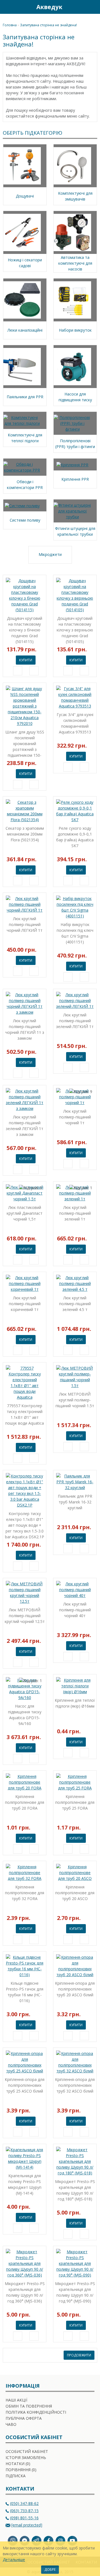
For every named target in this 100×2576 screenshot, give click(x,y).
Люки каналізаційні (25, 330)
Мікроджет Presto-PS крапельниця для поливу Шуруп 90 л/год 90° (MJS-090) (75, 2292)
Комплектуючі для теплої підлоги (25, 438)
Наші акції (16, 2400)
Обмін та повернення (29, 2406)
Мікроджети (50, 554)
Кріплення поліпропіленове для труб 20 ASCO (75, 1893)
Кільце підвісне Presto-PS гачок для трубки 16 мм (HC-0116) (25, 1992)
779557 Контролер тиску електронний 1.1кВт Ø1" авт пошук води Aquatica (25, 1414)
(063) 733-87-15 (24, 2511)
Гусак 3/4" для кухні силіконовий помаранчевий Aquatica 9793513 (75, 723)
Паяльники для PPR (25, 397)
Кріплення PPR (75, 479)
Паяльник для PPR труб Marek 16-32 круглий (75, 1502)
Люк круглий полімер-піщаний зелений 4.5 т (75, 1304)
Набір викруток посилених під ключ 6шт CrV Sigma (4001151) (75, 933)
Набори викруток (75, 330)
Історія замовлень (26, 2457)
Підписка (16, 2476)
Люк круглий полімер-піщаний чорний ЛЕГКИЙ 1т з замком (25, 1029)
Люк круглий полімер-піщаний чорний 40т (75, 1610)
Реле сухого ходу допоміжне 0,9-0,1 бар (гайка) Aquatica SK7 (75, 837)
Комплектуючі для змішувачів (75, 196)
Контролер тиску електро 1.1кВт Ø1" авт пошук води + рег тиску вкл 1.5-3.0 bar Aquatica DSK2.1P (25, 1525)
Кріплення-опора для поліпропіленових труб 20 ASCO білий (75, 1989)
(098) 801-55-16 (24, 2518)
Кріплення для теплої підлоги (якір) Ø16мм (75, 1703)
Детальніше (14, 2560)
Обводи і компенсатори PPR (25, 485)
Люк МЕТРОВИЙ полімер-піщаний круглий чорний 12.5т (25, 1616)
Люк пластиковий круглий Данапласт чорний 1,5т (25, 1213)
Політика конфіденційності (36, 2412)
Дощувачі (25, 196)
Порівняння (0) (21, 2470)
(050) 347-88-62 (24, 2503)
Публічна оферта (24, 2418)
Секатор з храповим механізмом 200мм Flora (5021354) (25, 834)
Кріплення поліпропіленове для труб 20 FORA (25, 1802)
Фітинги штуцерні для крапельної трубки (75, 531)
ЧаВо (11, 2424)
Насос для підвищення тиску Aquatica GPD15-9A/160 (25, 1715)
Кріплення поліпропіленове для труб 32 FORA (25, 1893)
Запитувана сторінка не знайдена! (48, 25)
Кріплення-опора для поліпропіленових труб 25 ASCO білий (25, 2085)
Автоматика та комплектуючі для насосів (75, 263)
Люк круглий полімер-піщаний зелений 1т (75, 1213)
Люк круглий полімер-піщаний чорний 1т (75, 1117)
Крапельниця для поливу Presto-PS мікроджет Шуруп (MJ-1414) (25, 2184)
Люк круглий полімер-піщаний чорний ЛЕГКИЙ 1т (25, 924)
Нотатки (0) (18, 2464)
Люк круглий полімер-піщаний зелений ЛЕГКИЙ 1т (75, 1021)
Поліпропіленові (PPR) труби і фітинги (75, 444)
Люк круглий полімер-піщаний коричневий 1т (25, 1304)
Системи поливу (25, 520)
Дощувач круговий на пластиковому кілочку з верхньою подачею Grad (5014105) (75, 630)
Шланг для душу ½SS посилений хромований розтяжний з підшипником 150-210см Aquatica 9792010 (25, 744)
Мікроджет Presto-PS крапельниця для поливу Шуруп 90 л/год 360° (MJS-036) (25, 2292)
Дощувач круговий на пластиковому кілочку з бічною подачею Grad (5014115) (25, 630)
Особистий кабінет (27, 2451)
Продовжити (79, 2355)
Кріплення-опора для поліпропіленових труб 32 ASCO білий (75, 2085)
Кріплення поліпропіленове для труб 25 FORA (75, 1802)
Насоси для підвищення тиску (75, 397)
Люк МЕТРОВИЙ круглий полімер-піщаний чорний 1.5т (75, 1400)
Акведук (49, 7)
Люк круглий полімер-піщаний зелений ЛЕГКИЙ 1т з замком (25, 1126)
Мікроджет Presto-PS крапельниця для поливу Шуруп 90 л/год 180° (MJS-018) (75, 2190)
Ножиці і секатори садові (25, 263)
